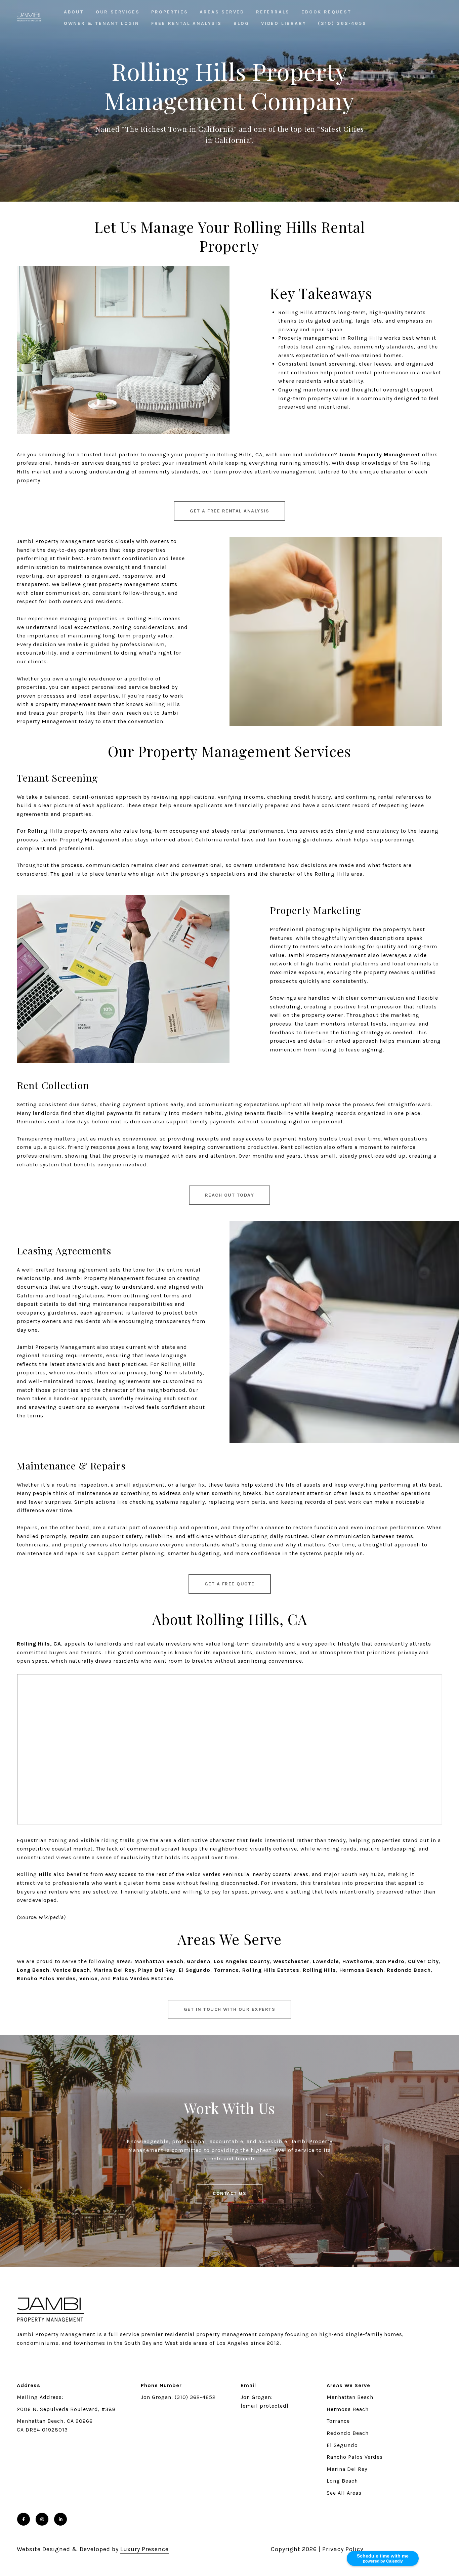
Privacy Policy (343, 2549)
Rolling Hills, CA (39, 1644)
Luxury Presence (144, 2549)
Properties (170, 12)
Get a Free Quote (230, 1584)
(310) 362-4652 (342, 23)
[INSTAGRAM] (42, 2519)
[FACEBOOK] (24, 2519)
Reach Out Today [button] (230, 1195)
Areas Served (222, 12)
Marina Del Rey (347, 2469)
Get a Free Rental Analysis (229, 511)
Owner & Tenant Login (102, 23)
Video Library (284, 23)
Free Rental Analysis (186, 23)
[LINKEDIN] (60, 2519)
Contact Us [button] (229, 2193)
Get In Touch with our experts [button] (230, 2009)
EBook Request (326, 12)
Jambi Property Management (380, 454)
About (74, 12)
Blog (241, 23)
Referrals (273, 12)
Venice (89, 1978)
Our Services (118, 12)
